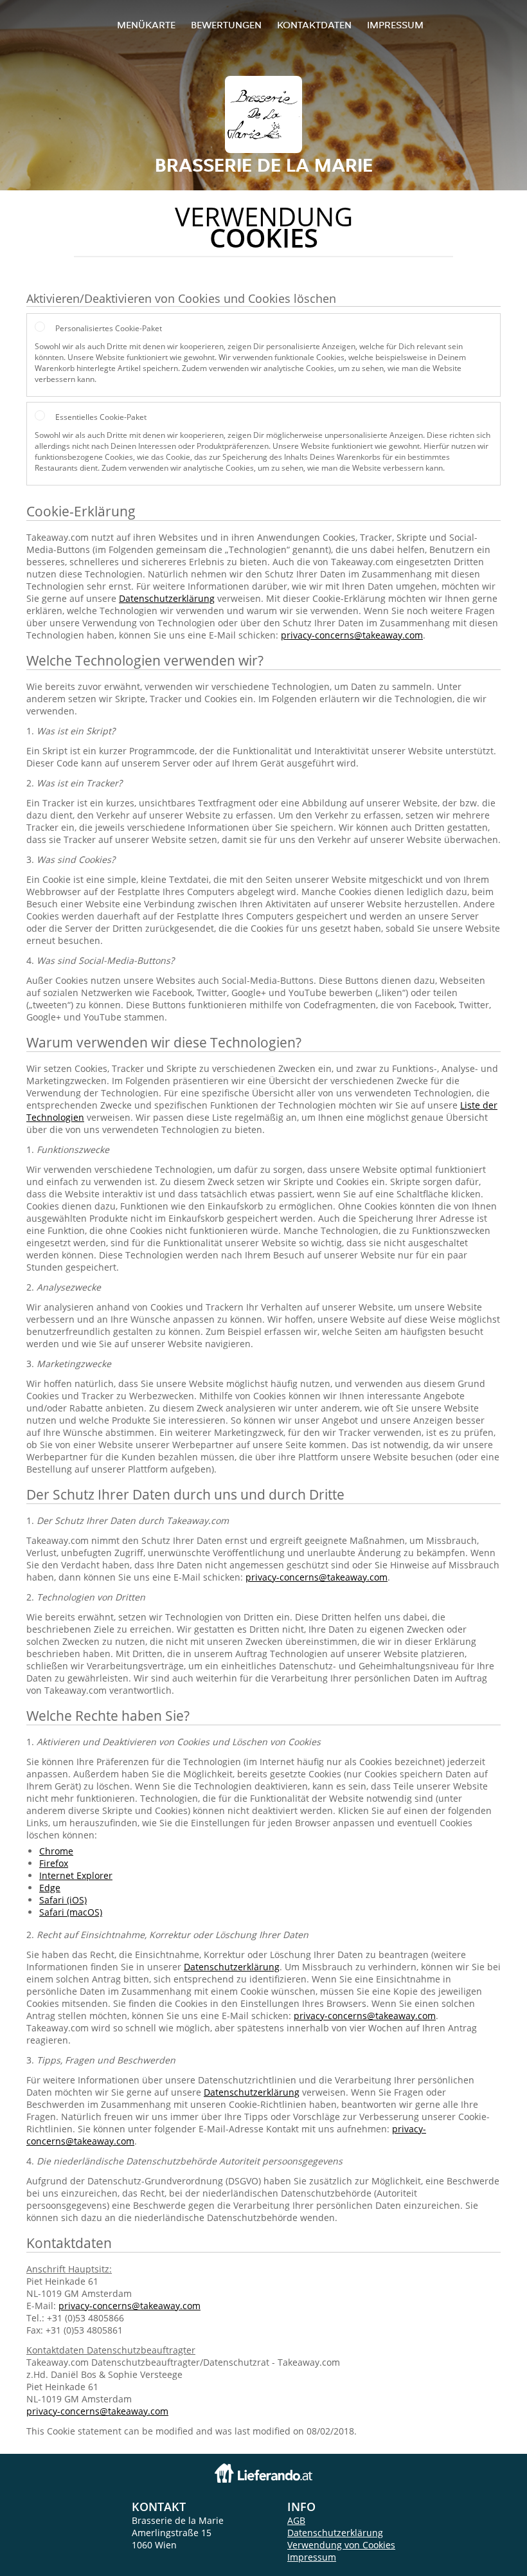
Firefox (54, 1863)
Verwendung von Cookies (341, 2545)
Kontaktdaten (314, 25)
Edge (50, 1888)
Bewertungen (226, 25)
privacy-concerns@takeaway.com (352, 635)
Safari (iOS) (63, 1900)
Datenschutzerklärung (167, 598)
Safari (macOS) (71, 1912)
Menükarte (146, 25)
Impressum (395, 25)
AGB (296, 2520)
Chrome (56, 1851)
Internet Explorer (76, 1875)
